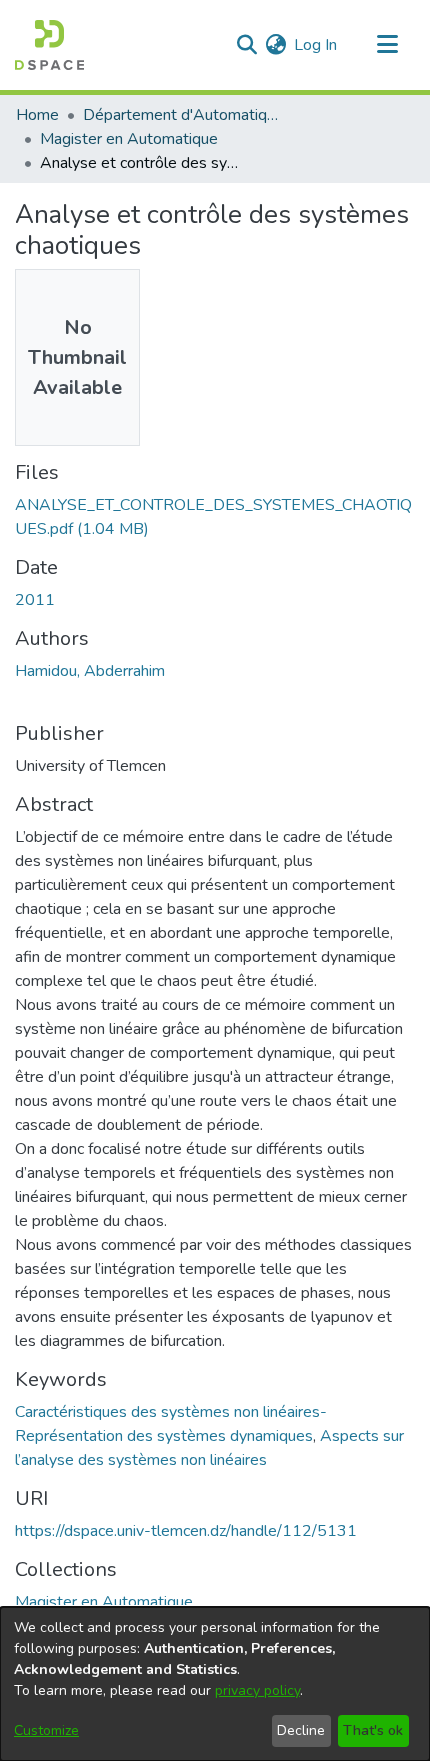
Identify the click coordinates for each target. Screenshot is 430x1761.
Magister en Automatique (129, 139)
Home (37, 115)
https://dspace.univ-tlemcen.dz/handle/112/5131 (186, 1531)
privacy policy (257, 1690)
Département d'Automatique (183, 115)
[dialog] (215, 1684)
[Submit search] (246, 45)
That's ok (373, 1730)
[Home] (49, 45)
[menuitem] (275, 45)
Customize (46, 1730)
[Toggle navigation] (387, 45)
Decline (301, 1730)
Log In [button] (316, 45)
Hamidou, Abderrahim (90, 671)
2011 (35, 600)
